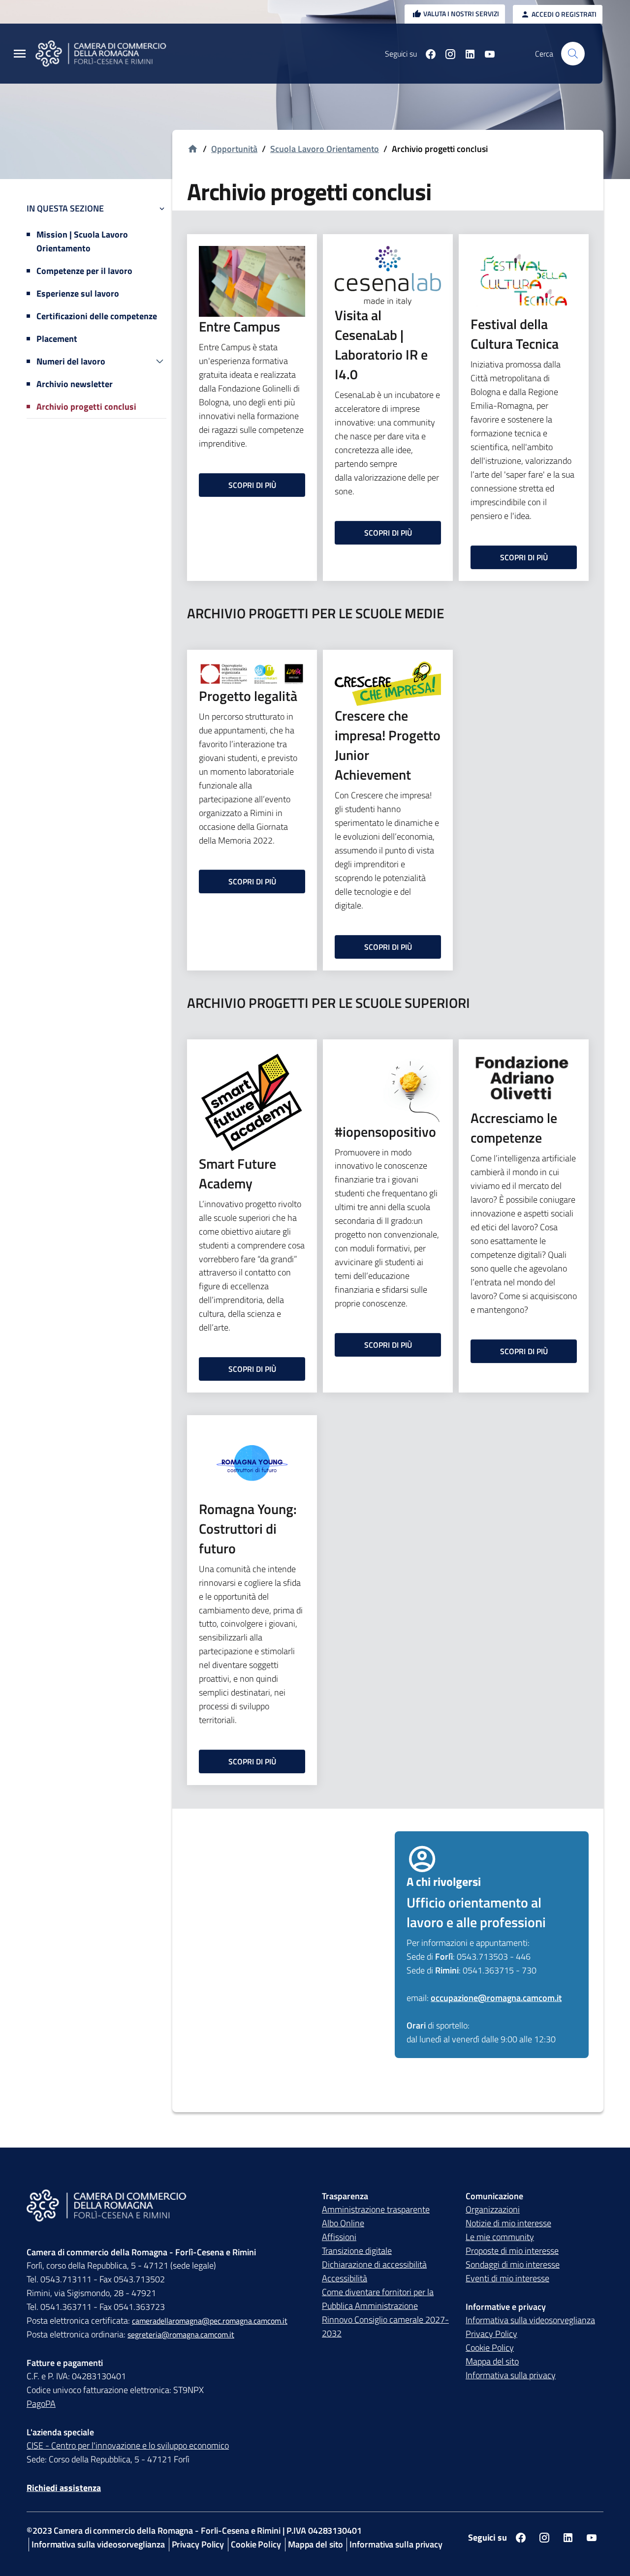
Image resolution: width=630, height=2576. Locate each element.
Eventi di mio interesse (507, 2278)
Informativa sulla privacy (511, 2375)
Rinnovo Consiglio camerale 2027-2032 (385, 2326)
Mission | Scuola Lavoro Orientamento (82, 241)
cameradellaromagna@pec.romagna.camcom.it (210, 2321)
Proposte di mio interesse (512, 2251)
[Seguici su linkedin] (466, 54)
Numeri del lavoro (71, 361)
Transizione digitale (357, 2251)
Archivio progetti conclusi (86, 407)
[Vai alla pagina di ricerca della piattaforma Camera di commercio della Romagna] (573, 54)
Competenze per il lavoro (84, 271)
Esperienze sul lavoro (78, 293)
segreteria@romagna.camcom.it (181, 2334)
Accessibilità (345, 2278)
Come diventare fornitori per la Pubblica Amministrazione (378, 2299)
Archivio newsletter (75, 384)
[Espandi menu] (160, 362)
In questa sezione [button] (65, 208)
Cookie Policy (490, 2348)
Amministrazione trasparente (376, 2209)
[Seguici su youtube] (486, 54)
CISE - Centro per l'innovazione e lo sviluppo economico (128, 2445)
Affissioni (339, 2237)
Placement (57, 339)
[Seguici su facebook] (427, 54)
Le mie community (500, 2237)
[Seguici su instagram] (446, 54)
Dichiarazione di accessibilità (374, 2264)
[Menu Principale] (20, 54)
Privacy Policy (491, 2334)
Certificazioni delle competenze (97, 316)
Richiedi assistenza (64, 2488)
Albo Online (343, 2223)
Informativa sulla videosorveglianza (530, 2320)
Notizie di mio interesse (508, 2223)
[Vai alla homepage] (107, 54)
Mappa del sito (492, 2361)
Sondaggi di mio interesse (513, 2264)
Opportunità (234, 149)
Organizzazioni (493, 2209)
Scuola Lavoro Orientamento (325, 149)
